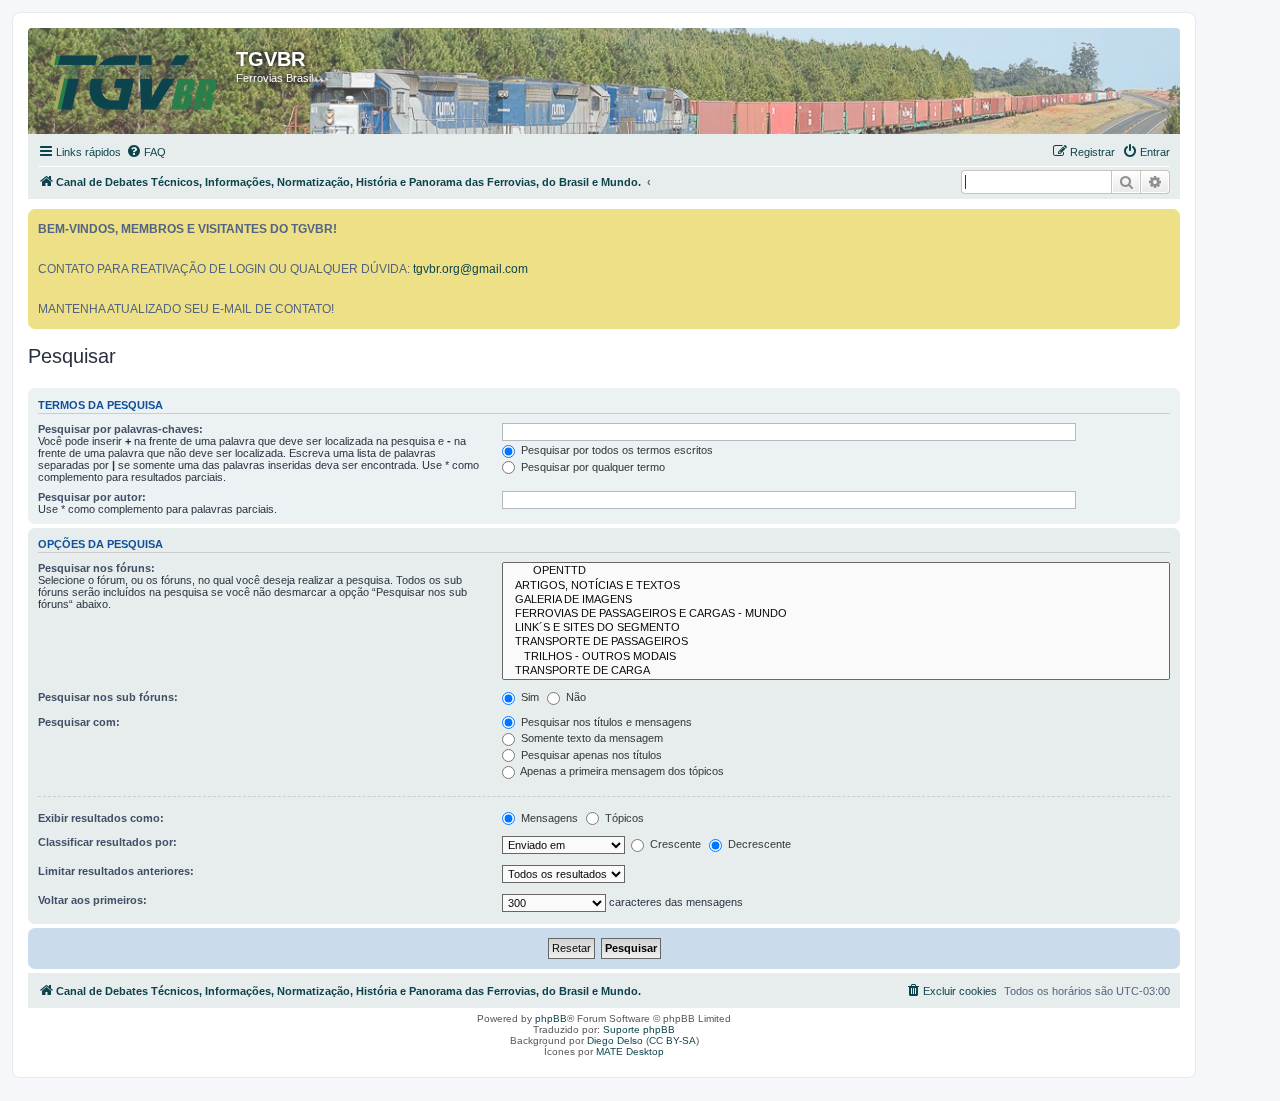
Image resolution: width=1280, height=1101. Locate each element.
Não (574, 697)
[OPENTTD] (836, 571)
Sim (528, 697)
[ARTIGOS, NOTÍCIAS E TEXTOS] (836, 586)
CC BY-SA (672, 1040)
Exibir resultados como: (101, 818)
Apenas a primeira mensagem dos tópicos (621, 771)
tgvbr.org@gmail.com (470, 269)
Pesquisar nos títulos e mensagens (605, 722)
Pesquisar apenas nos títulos (590, 755)
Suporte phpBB (639, 1029)
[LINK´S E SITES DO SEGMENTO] (836, 628)
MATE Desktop (630, 1051)
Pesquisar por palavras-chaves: (120, 429)
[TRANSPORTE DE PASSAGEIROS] (836, 642)
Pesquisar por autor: (92, 497)
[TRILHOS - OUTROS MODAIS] (836, 657)
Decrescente (758, 844)
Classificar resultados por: (107, 842)
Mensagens (548, 818)
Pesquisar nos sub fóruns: (108, 697)
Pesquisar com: (79, 722)
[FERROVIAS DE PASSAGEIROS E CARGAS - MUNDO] (836, 614)
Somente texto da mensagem (590, 738)
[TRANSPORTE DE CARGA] (836, 671)
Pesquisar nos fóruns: (96, 568)
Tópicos (623, 818)
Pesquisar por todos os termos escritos (615, 450)
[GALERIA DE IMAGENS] (836, 600)
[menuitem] (146, 152)
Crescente (674, 844)
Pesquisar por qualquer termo (591, 467)
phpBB (551, 1018)
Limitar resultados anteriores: (116, 871)
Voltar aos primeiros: (92, 900)
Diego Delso (615, 1040)
